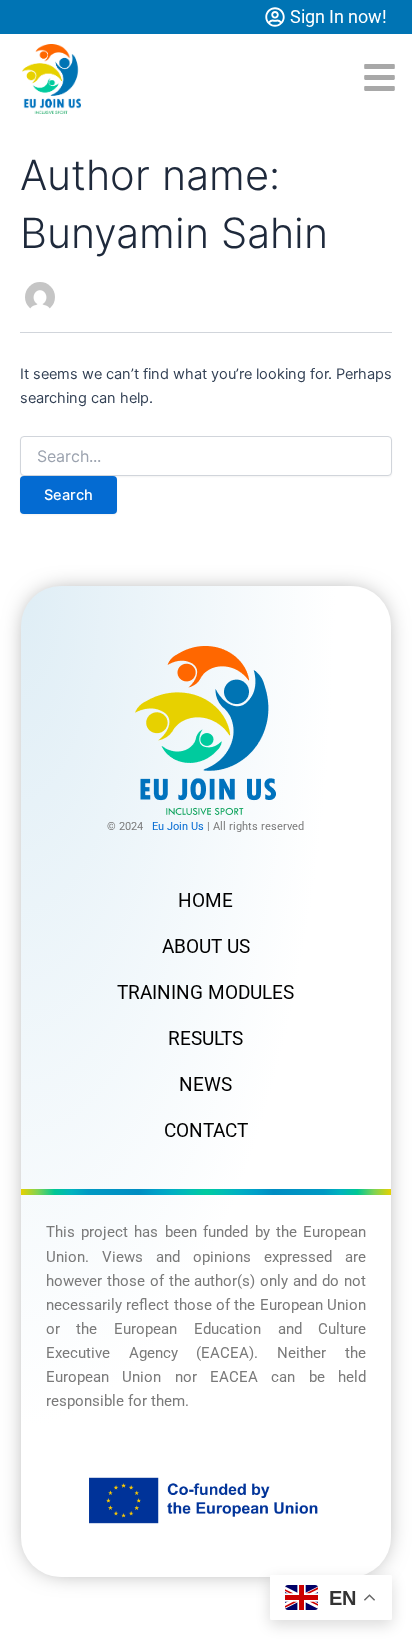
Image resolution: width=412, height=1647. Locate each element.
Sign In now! (338, 16)
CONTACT (206, 1130)
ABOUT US (206, 946)
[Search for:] (206, 456)
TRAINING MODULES (205, 992)
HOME (205, 900)
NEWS (205, 1084)
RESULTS (205, 1038)
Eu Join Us (178, 826)
